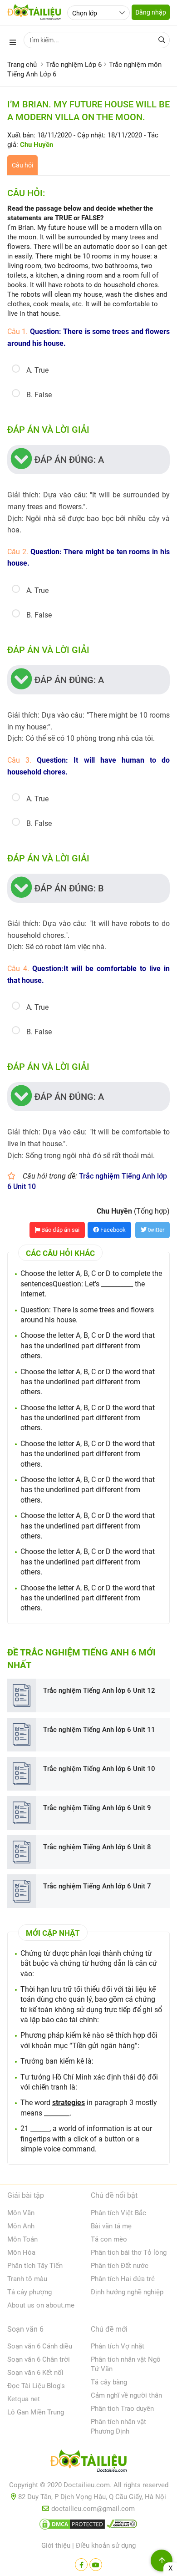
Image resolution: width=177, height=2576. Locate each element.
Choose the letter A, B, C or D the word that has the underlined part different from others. (88, 1346)
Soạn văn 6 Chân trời (39, 2359)
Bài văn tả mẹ (111, 2226)
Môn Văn (21, 2213)
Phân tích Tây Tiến (35, 2266)
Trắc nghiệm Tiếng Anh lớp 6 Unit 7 (97, 1886)
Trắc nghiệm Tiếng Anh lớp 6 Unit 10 (99, 1769)
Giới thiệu (56, 2546)
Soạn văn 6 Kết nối (35, 2373)
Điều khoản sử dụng (106, 2546)
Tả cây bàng (109, 2382)
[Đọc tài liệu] (81, 2565)
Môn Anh (21, 2226)
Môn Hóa (21, 2252)
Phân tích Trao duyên (122, 2409)
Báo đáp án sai (60, 1230)
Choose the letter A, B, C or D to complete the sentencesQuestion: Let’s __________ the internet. (91, 1284)
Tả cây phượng (29, 2292)
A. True (37, 370)
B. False (39, 395)
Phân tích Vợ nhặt (118, 2346)
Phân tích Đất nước (120, 2266)
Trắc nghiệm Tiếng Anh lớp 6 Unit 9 (97, 1808)
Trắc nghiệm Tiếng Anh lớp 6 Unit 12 (99, 1690)
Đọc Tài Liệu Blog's (36, 2386)
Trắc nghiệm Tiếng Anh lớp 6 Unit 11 (99, 1730)
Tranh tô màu (27, 2279)
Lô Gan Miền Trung (36, 2412)
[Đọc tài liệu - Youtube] (96, 2565)
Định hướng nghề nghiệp (127, 2292)
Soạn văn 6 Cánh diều (40, 2346)
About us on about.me (41, 2305)
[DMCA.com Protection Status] (72, 2526)
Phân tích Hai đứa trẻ (123, 2279)
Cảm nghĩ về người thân (126, 2395)
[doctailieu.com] (88, 2463)
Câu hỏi (22, 165)
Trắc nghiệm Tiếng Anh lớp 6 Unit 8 (97, 1847)
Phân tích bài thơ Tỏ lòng (129, 2252)
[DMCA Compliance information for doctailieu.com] (122, 2526)
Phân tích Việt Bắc (118, 2213)
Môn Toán (22, 2239)
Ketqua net (24, 2399)
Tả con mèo (109, 2239)
